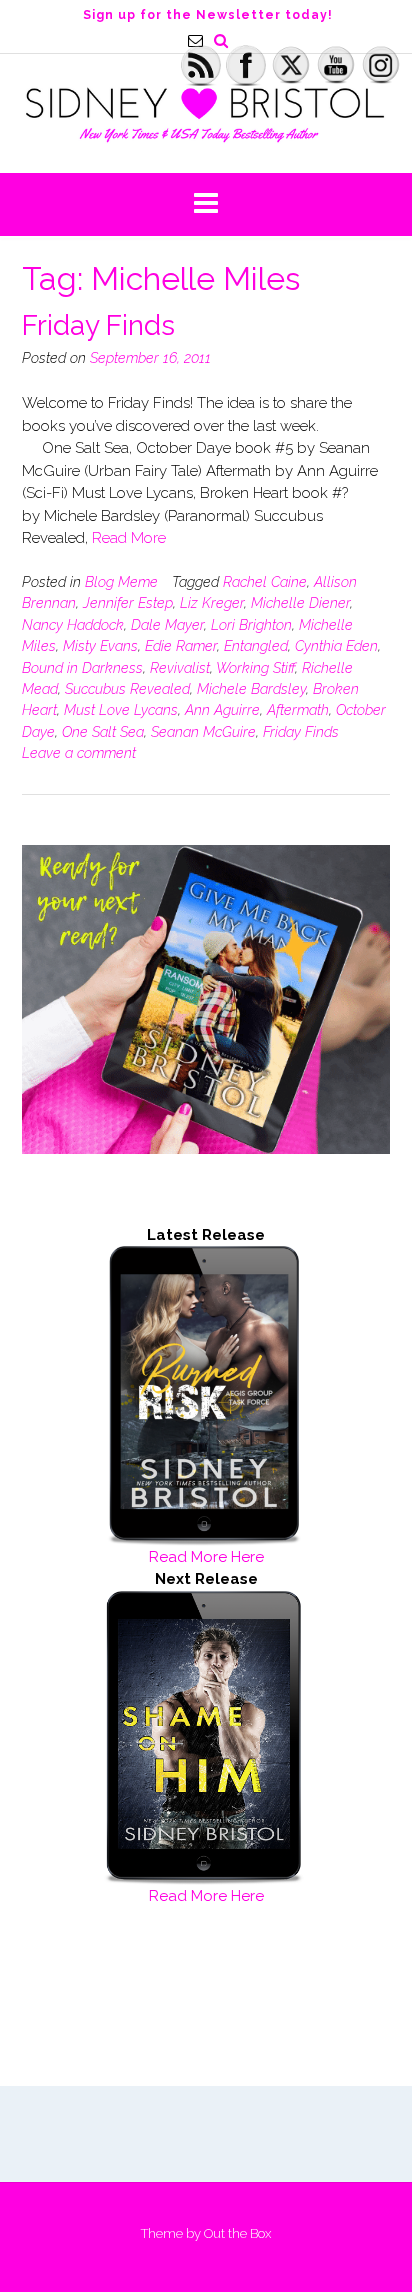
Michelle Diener (300, 603)
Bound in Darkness (82, 668)
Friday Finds (98, 325)
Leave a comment (79, 753)
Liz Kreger (212, 603)
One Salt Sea (103, 732)
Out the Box (237, 2233)
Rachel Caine (265, 582)
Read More (129, 538)
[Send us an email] (195, 40)
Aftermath (298, 710)
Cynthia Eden (336, 646)
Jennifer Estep (128, 603)
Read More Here (206, 1557)
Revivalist (180, 668)
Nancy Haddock (73, 625)
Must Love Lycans (121, 710)
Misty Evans (100, 646)
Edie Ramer (181, 646)
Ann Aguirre (222, 710)
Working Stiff (255, 668)
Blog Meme (121, 582)
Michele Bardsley (251, 689)
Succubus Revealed (127, 689)
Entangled (256, 646)
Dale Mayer (167, 625)
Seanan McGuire (203, 732)
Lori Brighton (251, 625)
